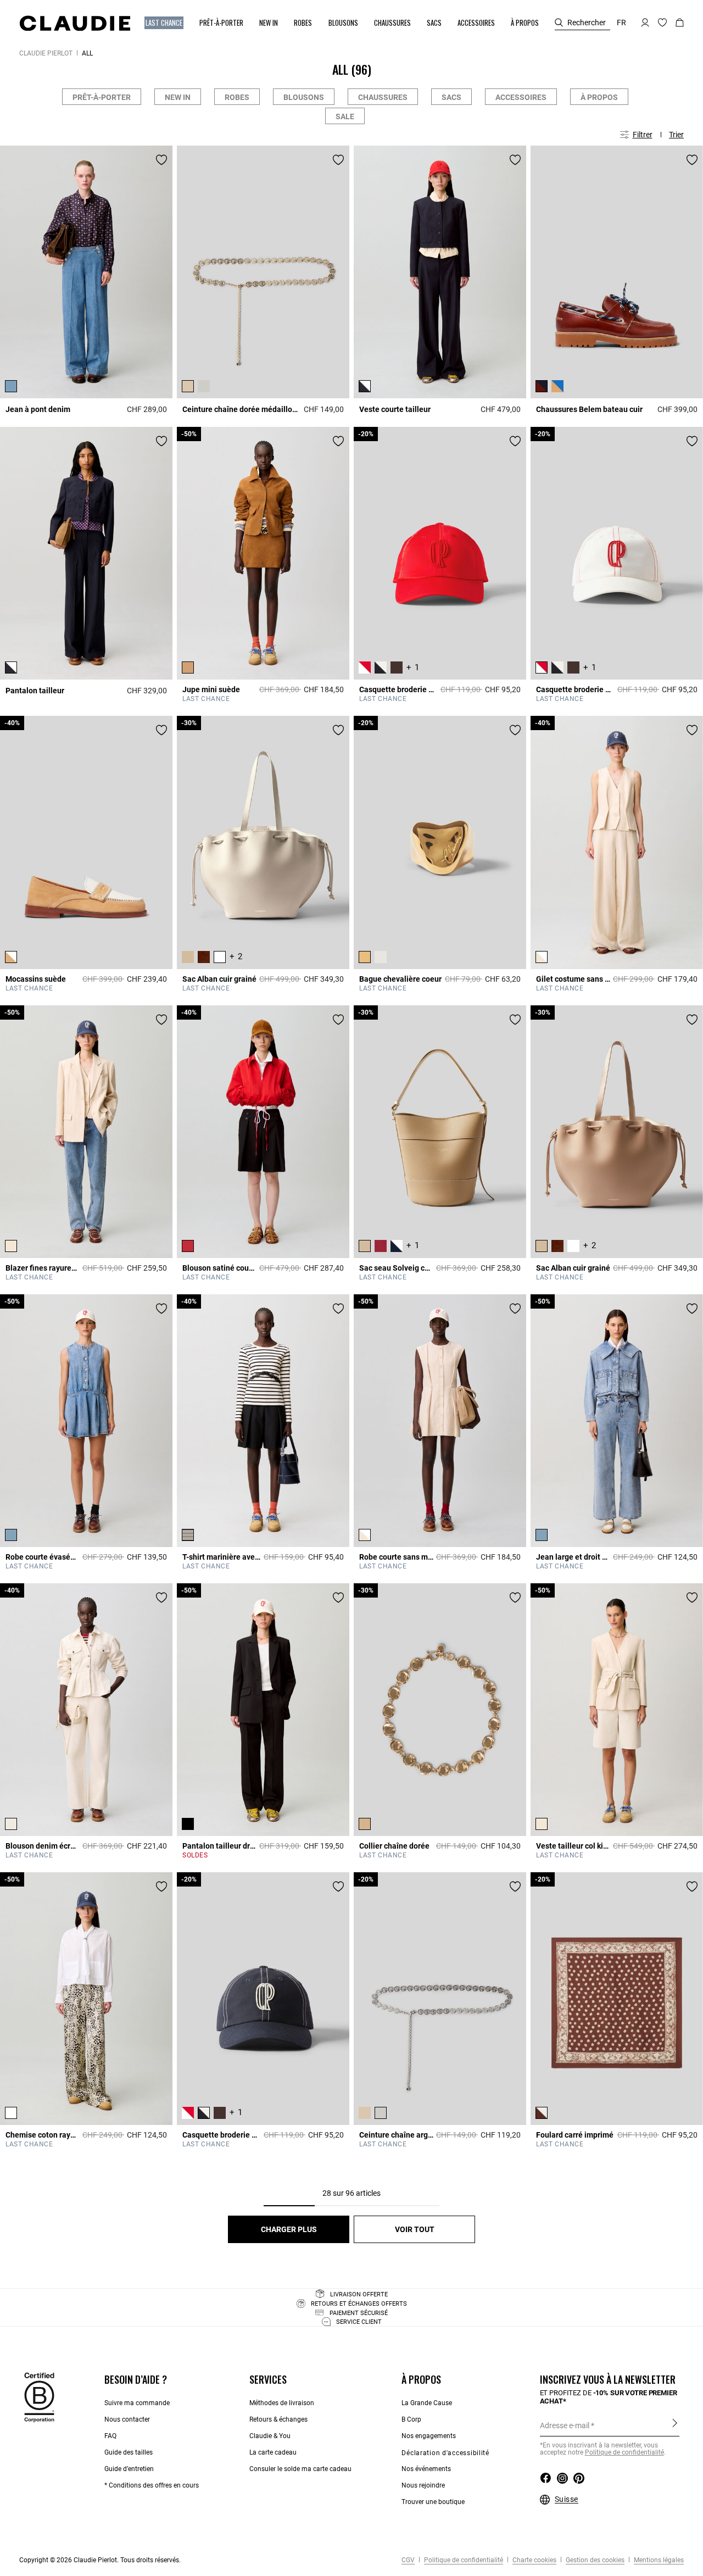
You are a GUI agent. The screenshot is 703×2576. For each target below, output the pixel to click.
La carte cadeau (273, 2452)
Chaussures (383, 97)
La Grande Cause (427, 2403)
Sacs (451, 97)
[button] (165, 23)
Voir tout (415, 2229)
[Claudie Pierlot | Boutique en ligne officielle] (75, 23)
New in (178, 97)
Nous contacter (127, 2419)
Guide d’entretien (129, 2469)
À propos (599, 97)
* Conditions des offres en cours (152, 2485)
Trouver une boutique (433, 2502)
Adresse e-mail (565, 2425)
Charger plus (289, 2229)
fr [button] (621, 23)
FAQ (110, 2436)
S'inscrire (675, 2425)
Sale (345, 116)
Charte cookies (534, 2560)
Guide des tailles (129, 2452)
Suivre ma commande (137, 2403)
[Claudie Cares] (39, 2397)
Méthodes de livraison (282, 2403)
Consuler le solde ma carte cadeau (300, 2469)
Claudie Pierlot (46, 53)
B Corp (411, 2419)
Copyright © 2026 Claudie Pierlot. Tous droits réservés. (100, 2560)
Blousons (304, 97)
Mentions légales (658, 2560)
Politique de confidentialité (624, 2452)
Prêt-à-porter (102, 97)
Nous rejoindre (423, 2485)
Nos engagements (429, 2436)
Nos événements (426, 2469)
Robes (237, 97)
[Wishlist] (161, 160)
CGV (408, 2560)
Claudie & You (270, 2436)
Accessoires (521, 97)
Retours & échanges (278, 2419)
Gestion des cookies (594, 2560)
